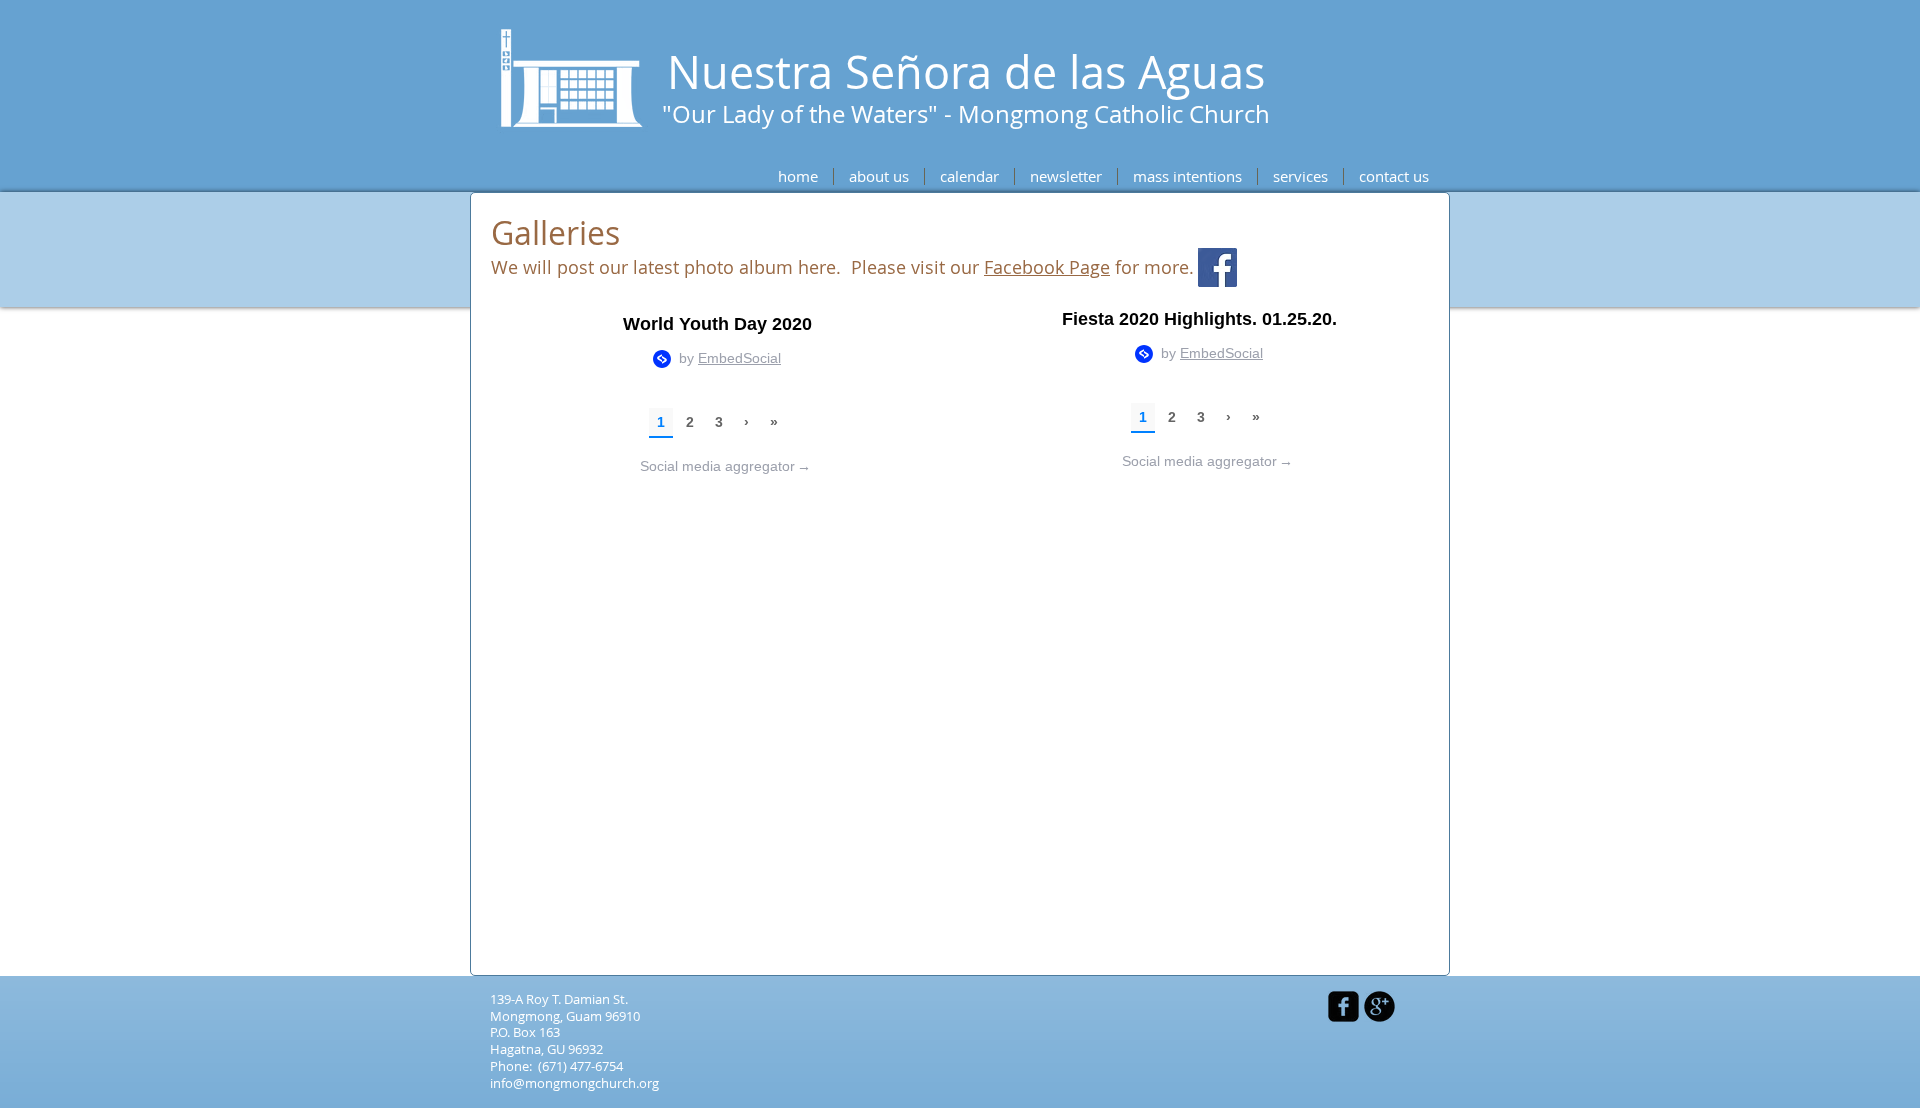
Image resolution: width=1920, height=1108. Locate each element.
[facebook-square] (1343, 1006)
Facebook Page (1047, 267)
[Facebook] (1217, 267)
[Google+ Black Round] (1379, 1006)
